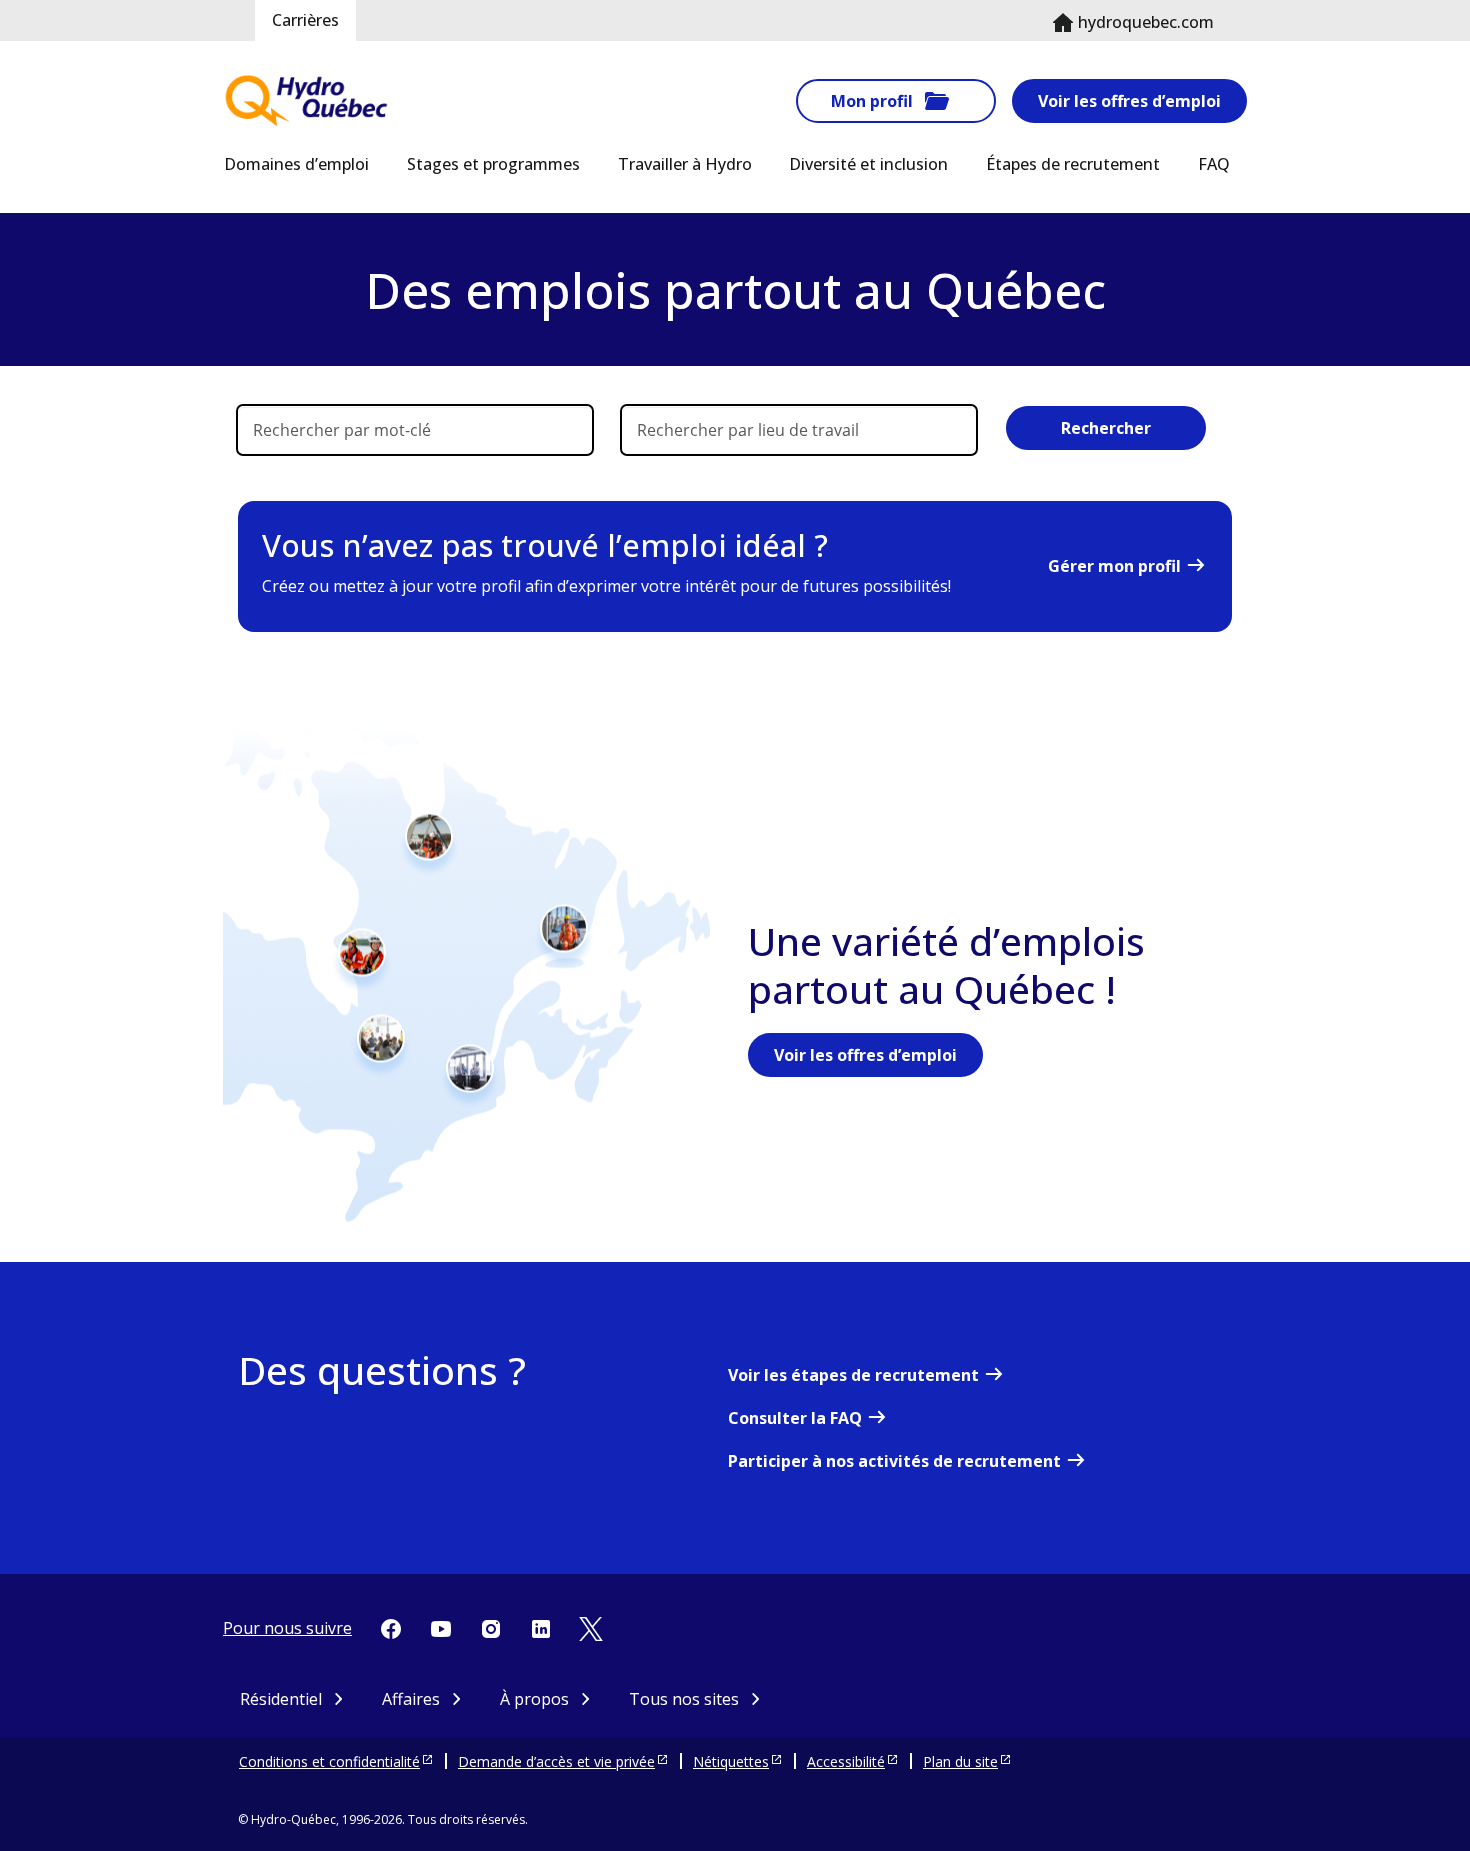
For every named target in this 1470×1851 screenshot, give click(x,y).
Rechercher (1106, 428)
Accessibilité (846, 1761)
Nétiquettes (731, 1761)
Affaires (411, 1699)
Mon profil (872, 101)
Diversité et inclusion (868, 164)
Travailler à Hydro (685, 164)
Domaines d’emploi (296, 164)
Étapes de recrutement (1073, 164)
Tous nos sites (684, 1699)
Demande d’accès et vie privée (556, 1761)
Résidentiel (281, 1699)
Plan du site (960, 1761)
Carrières (305, 20)
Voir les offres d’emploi (1129, 101)
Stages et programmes (493, 164)
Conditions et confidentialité (329, 1761)
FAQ (1214, 164)
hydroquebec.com (1146, 22)
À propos (534, 1699)
